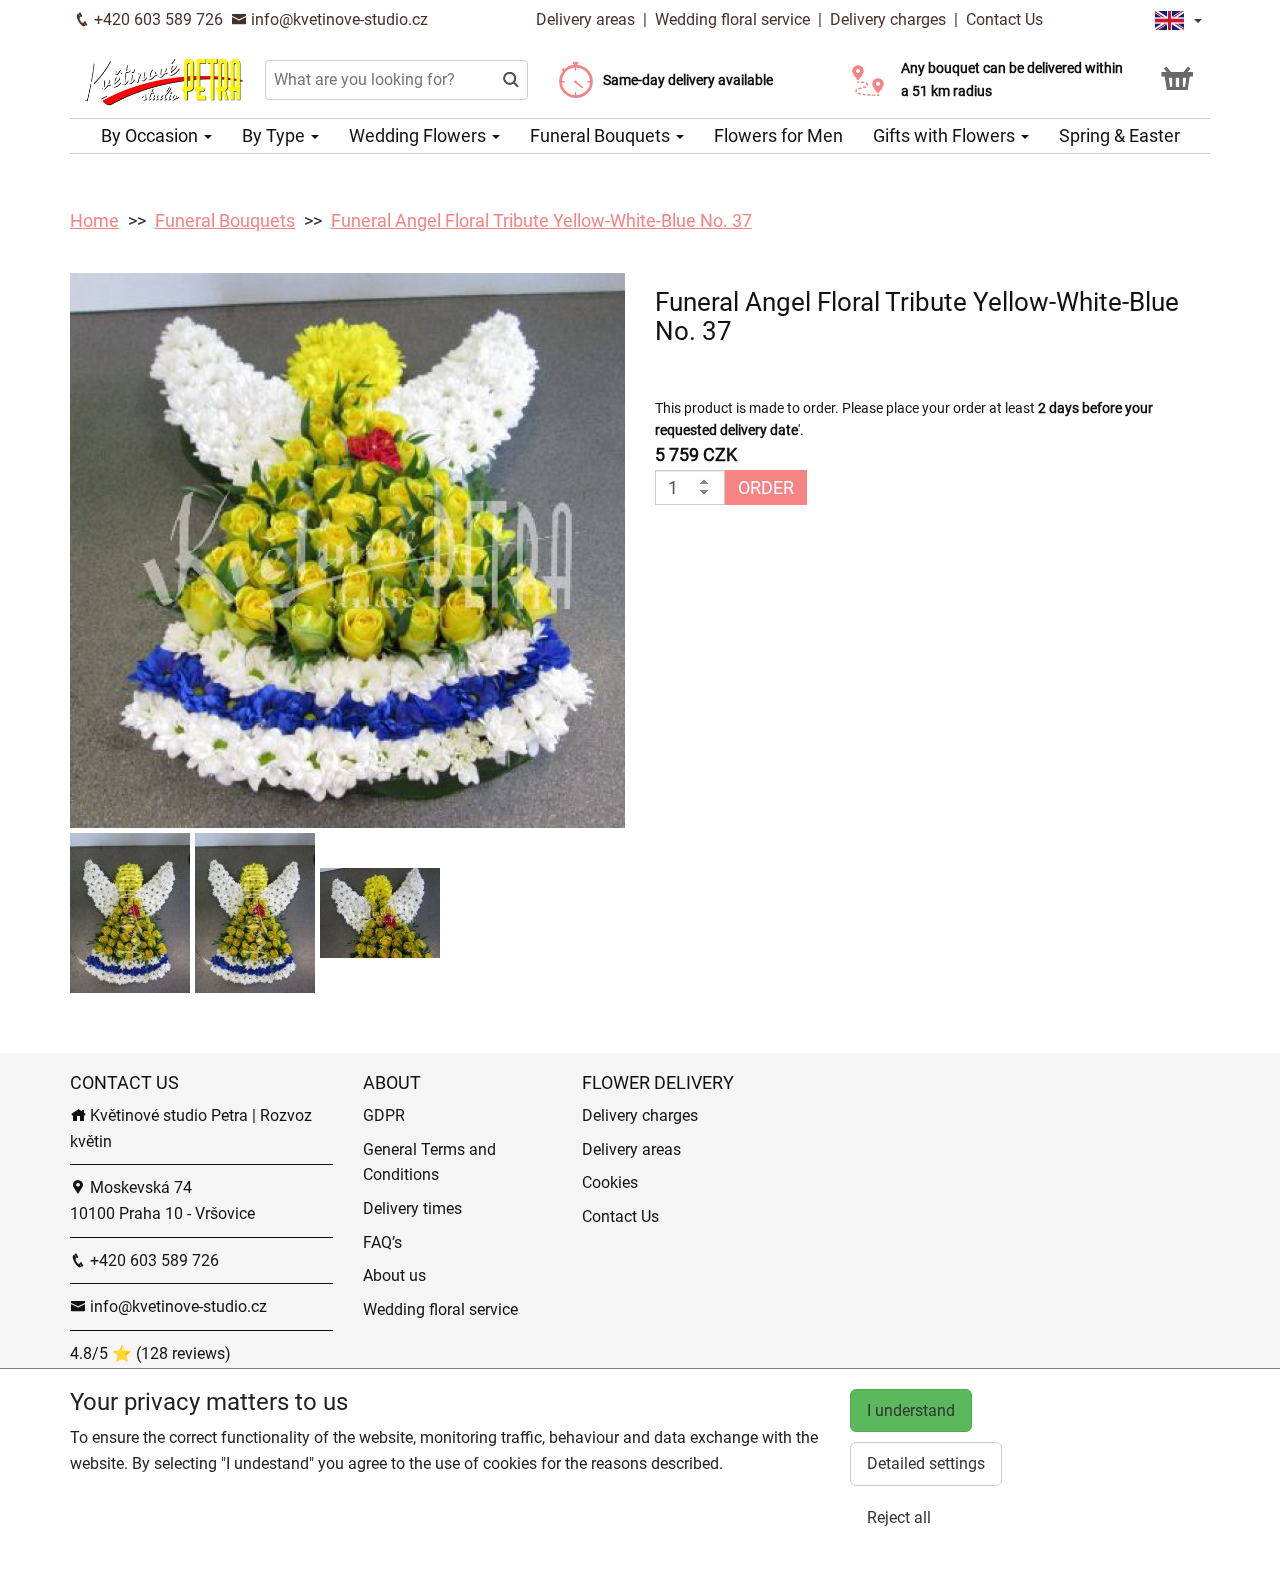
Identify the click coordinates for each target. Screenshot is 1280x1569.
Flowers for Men (778, 135)
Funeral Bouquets (602, 135)
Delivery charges (888, 19)
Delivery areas (587, 19)
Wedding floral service (732, 19)
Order (766, 487)
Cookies (610, 1182)
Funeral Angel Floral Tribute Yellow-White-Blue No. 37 (541, 220)
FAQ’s (382, 1242)
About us (394, 1275)
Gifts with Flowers (946, 135)
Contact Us (1004, 19)
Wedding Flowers (419, 135)
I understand (911, 1410)
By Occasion (151, 135)
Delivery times (412, 1208)
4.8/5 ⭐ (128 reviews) (150, 1353)
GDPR (384, 1115)
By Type (275, 135)
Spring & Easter (1119, 135)
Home (94, 220)
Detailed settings (926, 1463)
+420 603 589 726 (156, 19)
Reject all (899, 1517)
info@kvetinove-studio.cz (337, 19)
